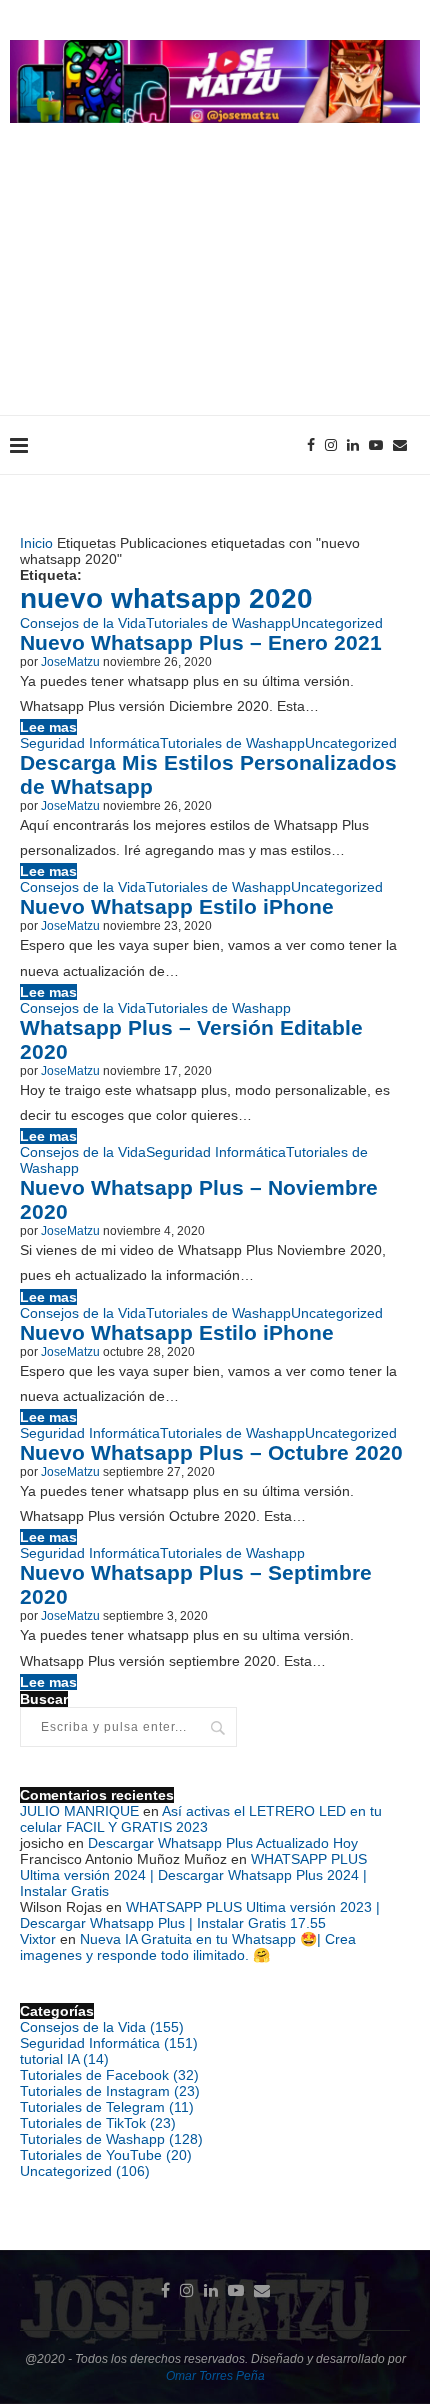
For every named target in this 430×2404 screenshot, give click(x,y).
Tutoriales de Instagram (110, 2091)
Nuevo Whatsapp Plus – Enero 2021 (201, 642)
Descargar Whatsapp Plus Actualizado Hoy (223, 1843)
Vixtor (38, 1939)
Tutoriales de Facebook (109, 2075)
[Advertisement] (215, 289)
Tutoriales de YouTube (106, 2155)
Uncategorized (337, 623)
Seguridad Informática (90, 743)
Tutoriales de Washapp (218, 623)
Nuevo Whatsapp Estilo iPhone (177, 906)
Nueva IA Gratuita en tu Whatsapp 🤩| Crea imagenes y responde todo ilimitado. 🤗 (188, 1947)
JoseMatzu (70, 662)
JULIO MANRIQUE (79, 1811)
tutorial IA (64, 2059)
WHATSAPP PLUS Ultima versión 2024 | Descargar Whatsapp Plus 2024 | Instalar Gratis (193, 1875)
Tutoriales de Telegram (107, 2107)
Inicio (36, 543)
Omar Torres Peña (215, 2376)
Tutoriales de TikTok (98, 2123)
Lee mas (48, 727)
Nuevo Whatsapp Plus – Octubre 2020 (211, 1452)
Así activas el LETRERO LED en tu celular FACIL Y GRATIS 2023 (201, 1819)
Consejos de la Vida (83, 623)
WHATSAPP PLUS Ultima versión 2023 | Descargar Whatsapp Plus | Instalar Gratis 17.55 (200, 1915)
